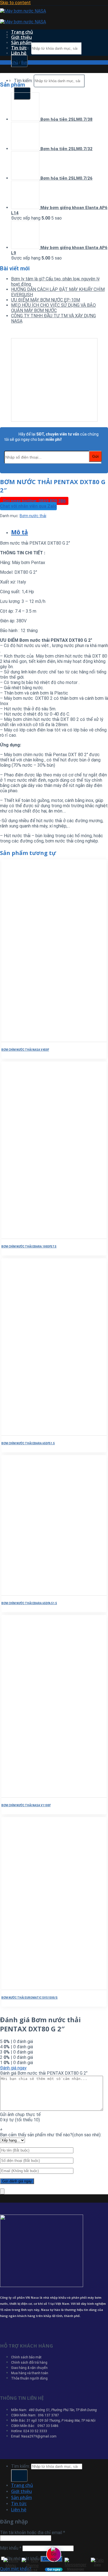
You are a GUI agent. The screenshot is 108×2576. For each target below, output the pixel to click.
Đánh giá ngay (13, 2068)
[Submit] (19, 2476)
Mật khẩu (11, 2548)
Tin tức (19, 48)
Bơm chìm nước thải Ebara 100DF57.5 (29, 1247)
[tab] (60, 532)
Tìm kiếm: (23, 81)
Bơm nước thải (35, 62)
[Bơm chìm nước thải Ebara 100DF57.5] (38, 1236)
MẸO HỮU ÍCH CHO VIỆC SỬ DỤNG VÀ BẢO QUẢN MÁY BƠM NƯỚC (53, 308)
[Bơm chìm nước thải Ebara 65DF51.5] (38, 1433)
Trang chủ (22, 32)
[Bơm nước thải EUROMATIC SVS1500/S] (38, 1987)
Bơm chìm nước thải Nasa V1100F (26, 1805)
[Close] (2, 2191)
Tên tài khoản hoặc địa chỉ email (33, 2533)
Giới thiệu (21, 37)
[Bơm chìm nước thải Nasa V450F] (38, 1039)
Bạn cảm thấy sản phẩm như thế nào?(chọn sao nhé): (51, 2135)
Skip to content (15, 3)
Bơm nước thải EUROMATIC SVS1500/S (29, 1998)
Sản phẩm (21, 42)
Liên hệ (19, 53)
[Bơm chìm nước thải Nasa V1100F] (38, 1795)
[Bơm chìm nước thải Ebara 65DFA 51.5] (38, 1593)
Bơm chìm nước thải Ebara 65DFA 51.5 (29, 1603)
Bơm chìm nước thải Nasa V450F (25, 1050)
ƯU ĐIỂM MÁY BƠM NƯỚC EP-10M (46, 300)
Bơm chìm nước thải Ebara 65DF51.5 (28, 1443)
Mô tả (20, 532)
